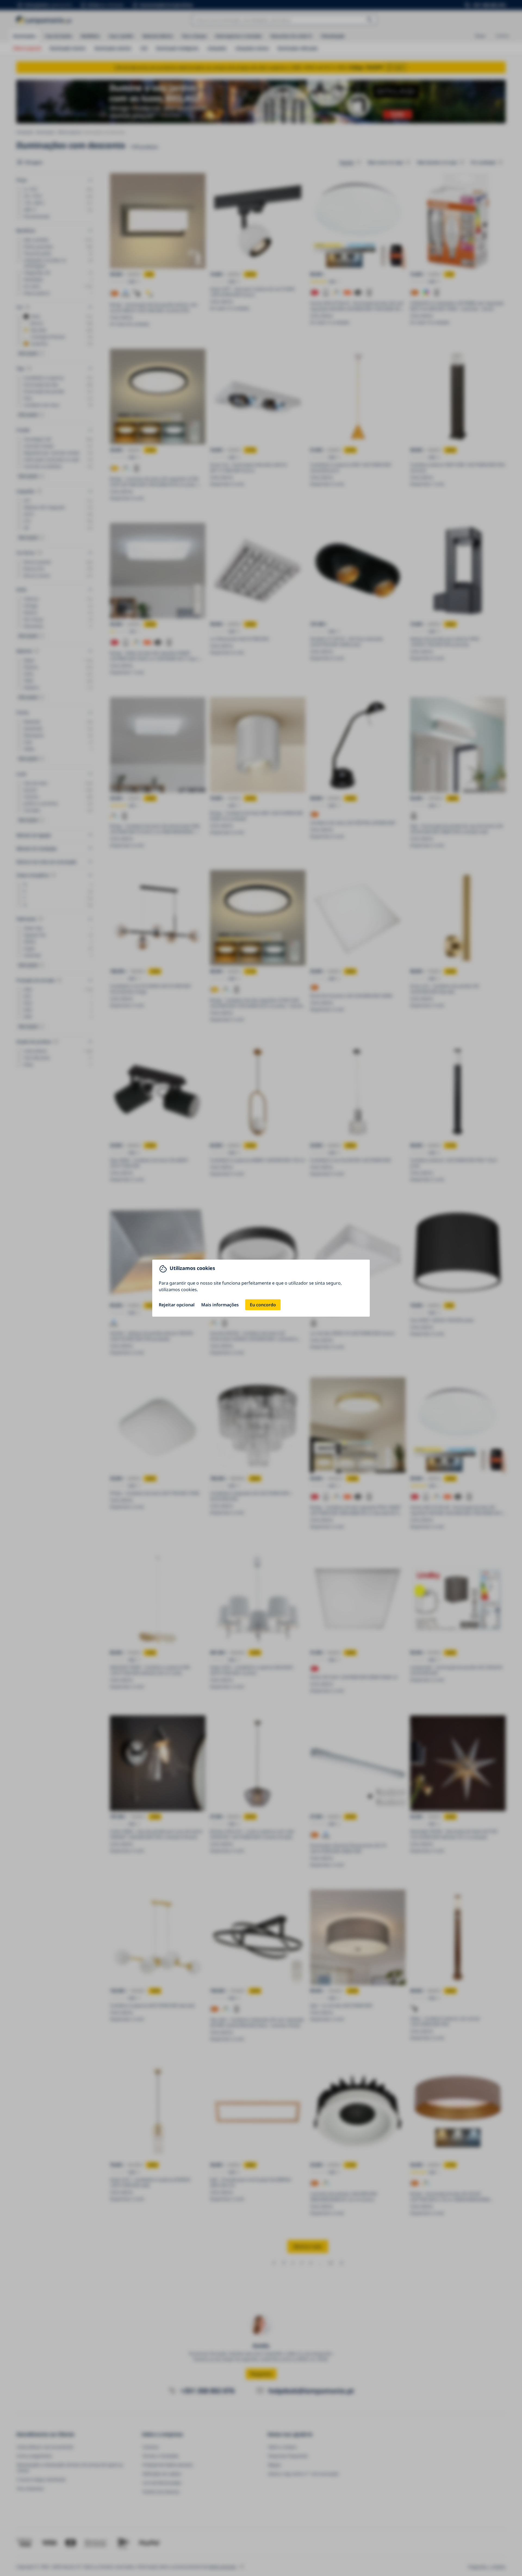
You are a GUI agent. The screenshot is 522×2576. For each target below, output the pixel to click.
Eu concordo (263, 1305)
